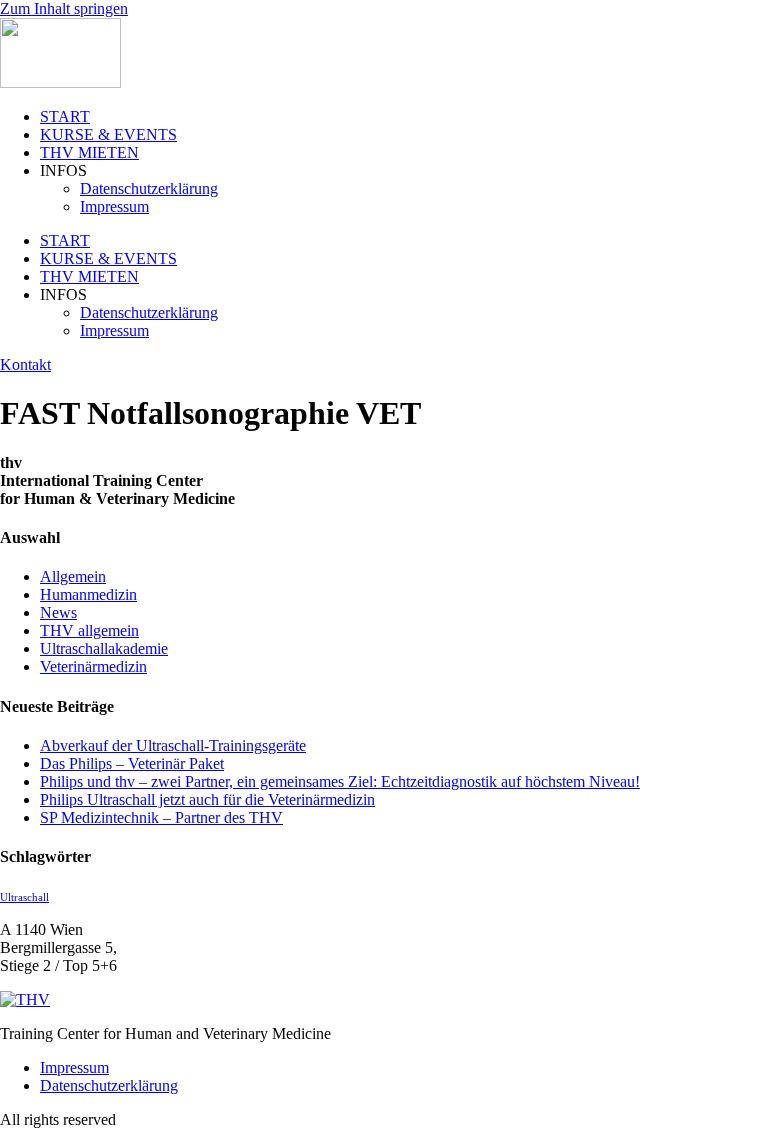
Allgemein (73, 576)
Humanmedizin (88, 594)
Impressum (114, 206)
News (58, 612)
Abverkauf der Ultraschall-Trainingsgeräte (173, 745)
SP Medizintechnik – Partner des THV (161, 817)
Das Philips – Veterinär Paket (132, 763)
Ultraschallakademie (104, 648)
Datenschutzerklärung (149, 188)
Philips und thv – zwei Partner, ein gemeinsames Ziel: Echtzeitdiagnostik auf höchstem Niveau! (340, 781)
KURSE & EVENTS (108, 134)
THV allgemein (89, 630)
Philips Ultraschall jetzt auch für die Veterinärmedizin (207, 799)
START (65, 116)
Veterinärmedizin (93, 666)
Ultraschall (24, 897)
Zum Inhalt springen (64, 8)
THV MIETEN (89, 152)
